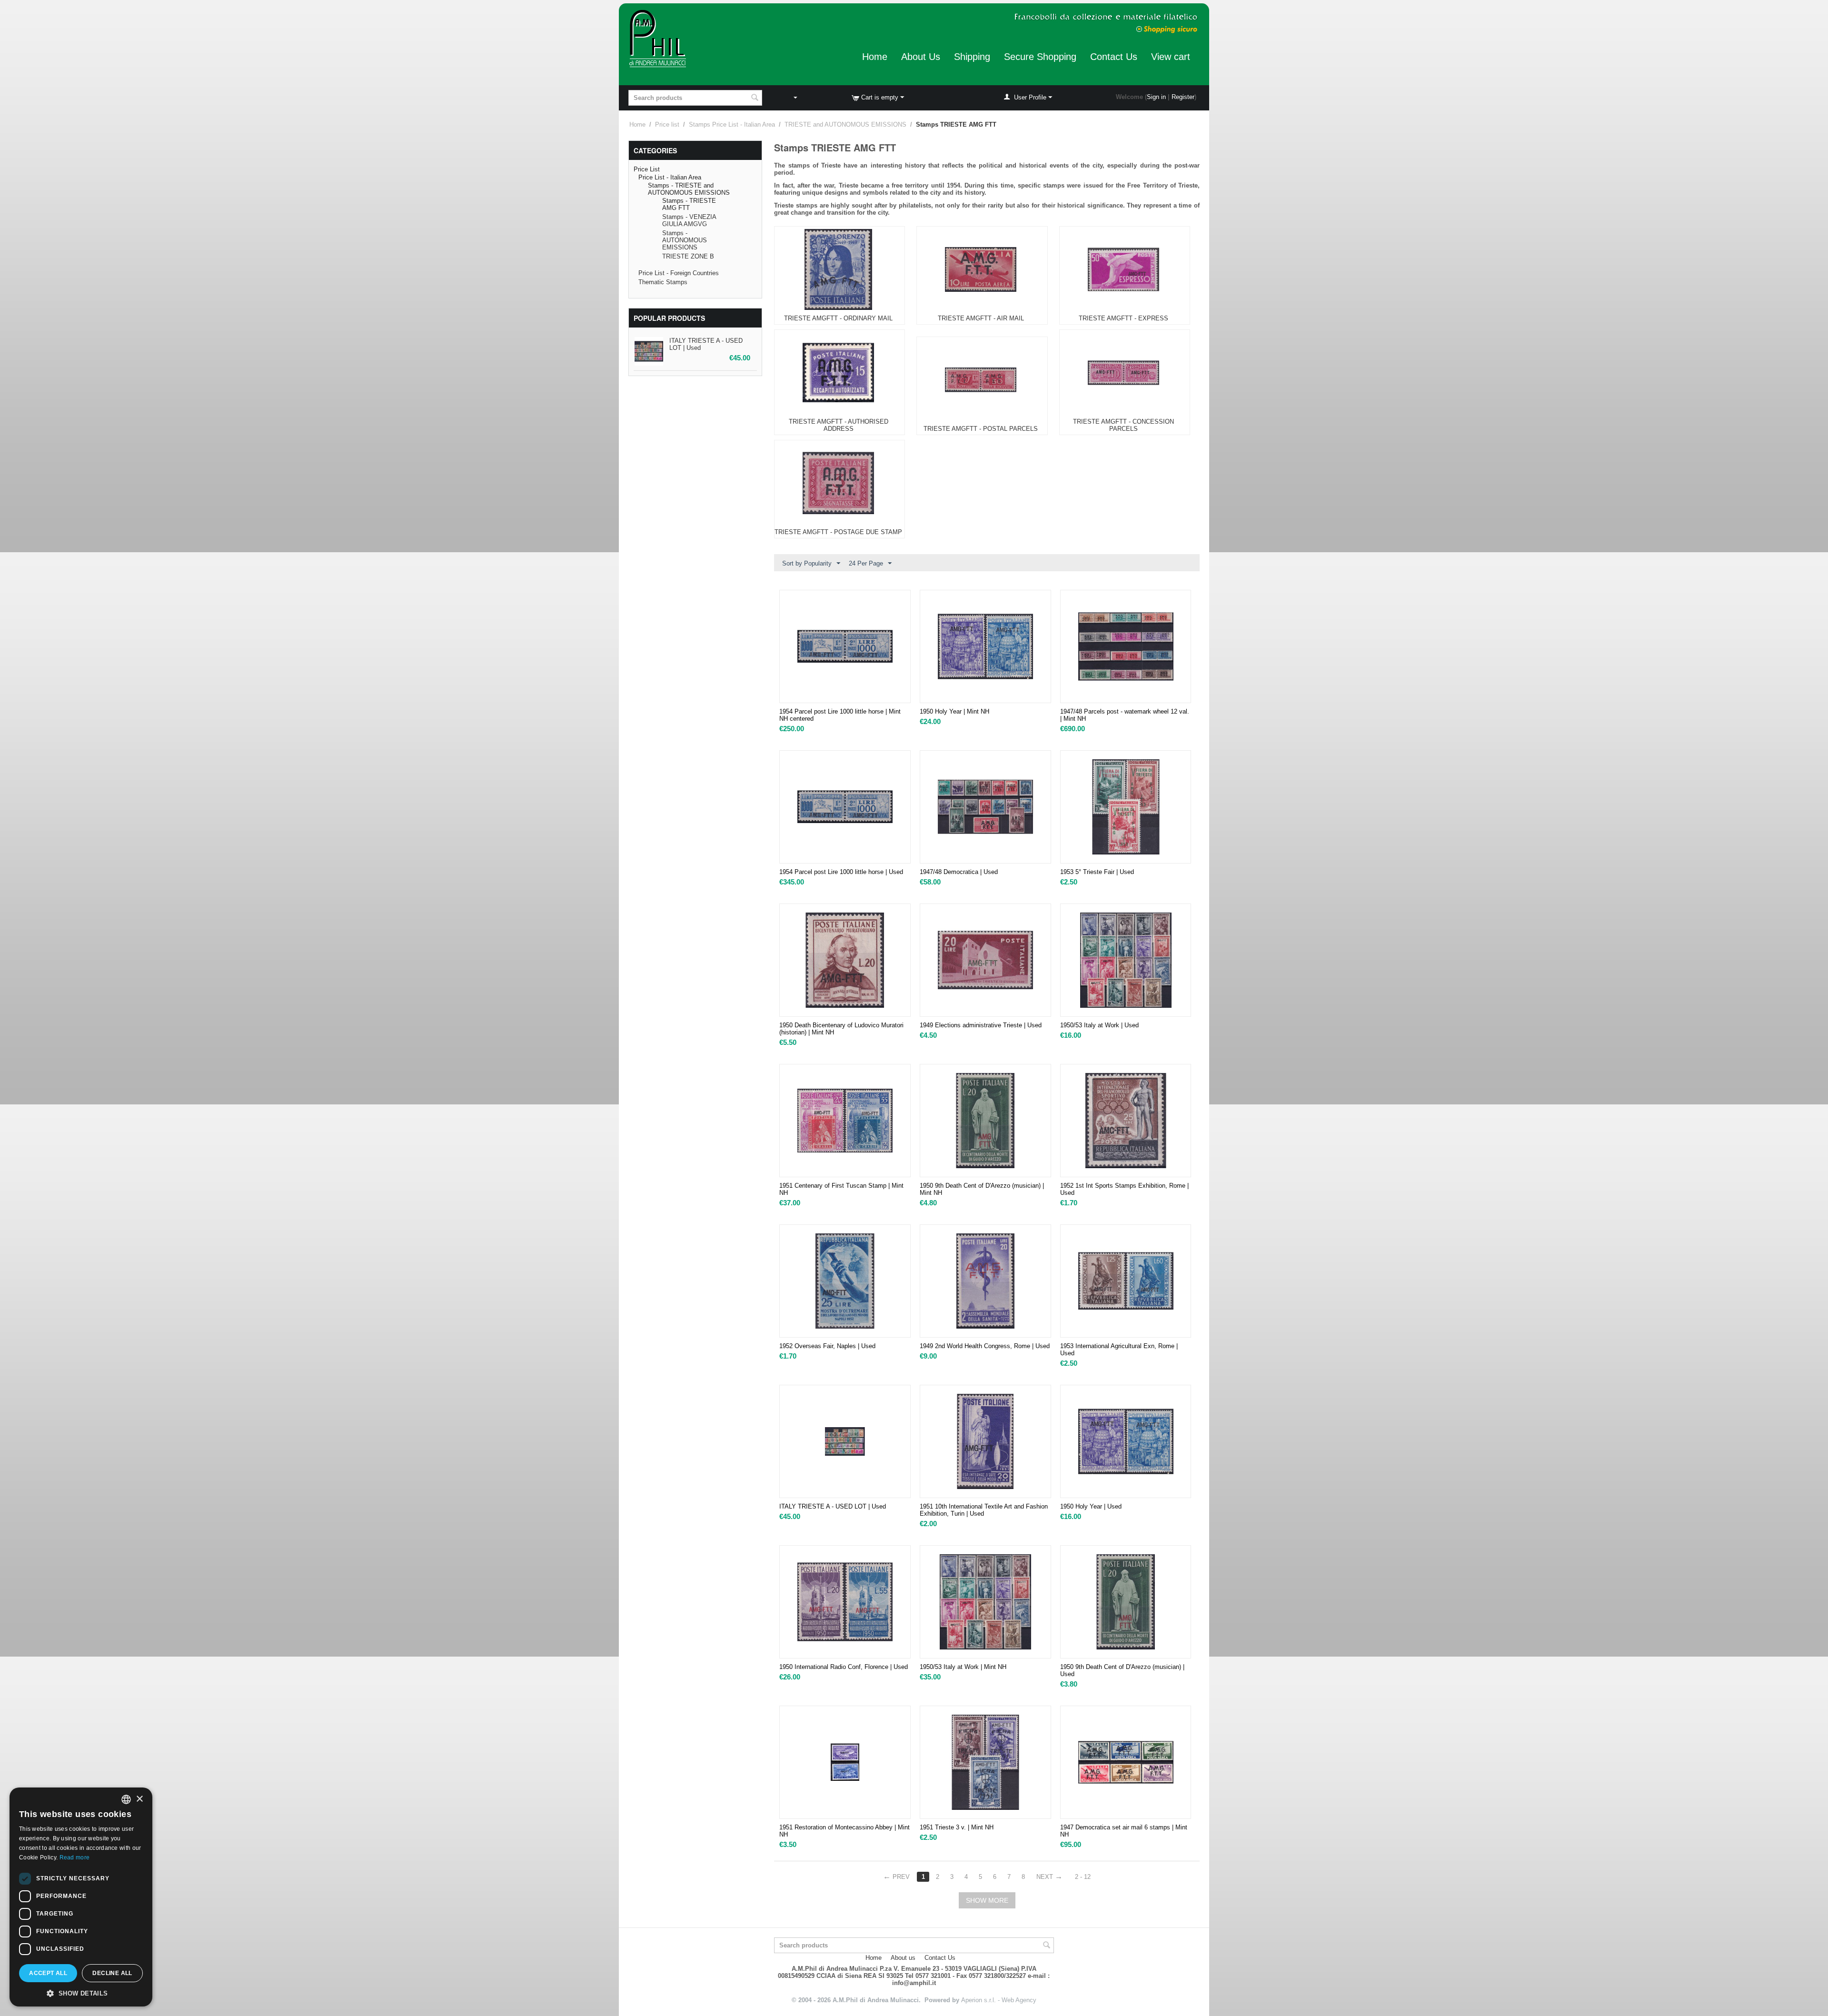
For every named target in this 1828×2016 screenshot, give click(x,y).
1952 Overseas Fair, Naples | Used (827, 1346)
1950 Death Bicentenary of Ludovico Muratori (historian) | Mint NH (841, 1029)
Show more (987, 1900)
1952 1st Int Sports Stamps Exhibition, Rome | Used (1124, 1189)
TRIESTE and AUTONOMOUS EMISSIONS (845, 124)
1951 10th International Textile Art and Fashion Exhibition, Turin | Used (984, 1510)
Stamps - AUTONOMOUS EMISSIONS (685, 240)
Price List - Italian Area (670, 177)
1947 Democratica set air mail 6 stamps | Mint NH (1124, 1831)
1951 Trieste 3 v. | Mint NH (957, 1827)
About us (903, 1958)
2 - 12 (1083, 1877)
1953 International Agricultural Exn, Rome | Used (1119, 1350)
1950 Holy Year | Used (1091, 1506)
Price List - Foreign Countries (679, 273)
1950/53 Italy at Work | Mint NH (963, 1667)
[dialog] (81, 1897)
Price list (667, 124)
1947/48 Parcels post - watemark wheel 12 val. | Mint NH (1125, 715)
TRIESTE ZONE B (688, 256)
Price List (647, 169)
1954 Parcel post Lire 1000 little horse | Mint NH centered (840, 715)
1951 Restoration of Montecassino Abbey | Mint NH (844, 1831)
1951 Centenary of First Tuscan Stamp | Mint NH (841, 1189)
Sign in (1156, 97)
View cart (1171, 57)
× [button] (139, 1799)
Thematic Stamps (663, 282)
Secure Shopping (1040, 57)
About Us (921, 57)
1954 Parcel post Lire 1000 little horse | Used (841, 872)
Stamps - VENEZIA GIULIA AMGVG (689, 220)
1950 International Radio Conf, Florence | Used (844, 1667)
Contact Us (1114, 57)
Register (1183, 97)
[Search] (755, 99)
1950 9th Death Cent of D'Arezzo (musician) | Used (1122, 1670)
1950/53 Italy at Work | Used (1099, 1025)
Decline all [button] (112, 1973)
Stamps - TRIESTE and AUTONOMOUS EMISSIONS (689, 189)
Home (875, 57)
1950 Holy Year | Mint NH (954, 711)
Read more (75, 1857)
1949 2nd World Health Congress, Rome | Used (985, 1346)
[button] (81, 1993)
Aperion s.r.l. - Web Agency (999, 2000)
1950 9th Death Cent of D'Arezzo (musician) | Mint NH (982, 1189)
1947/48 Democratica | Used (959, 872)
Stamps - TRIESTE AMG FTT (689, 204)
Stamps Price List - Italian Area (732, 124)
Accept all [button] (48, 1973)
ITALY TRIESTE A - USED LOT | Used (833, 1506)
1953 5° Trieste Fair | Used (1097, 872)
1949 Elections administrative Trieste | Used (981, 1025)
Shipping (972, 57)
